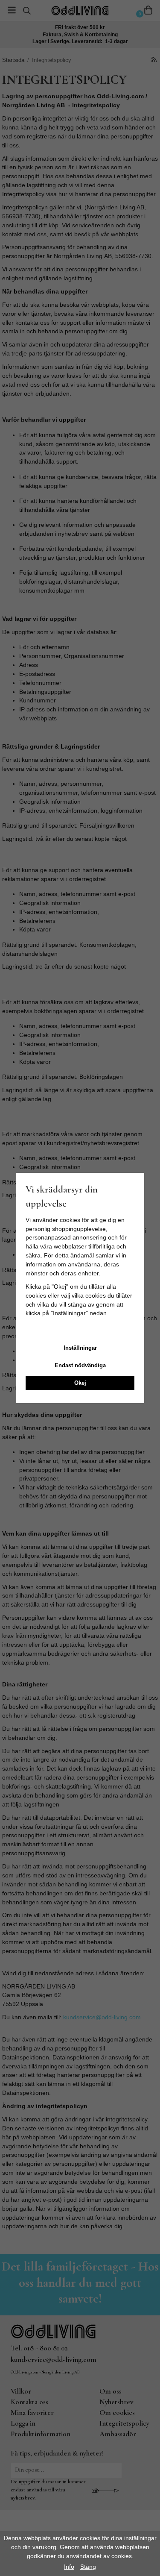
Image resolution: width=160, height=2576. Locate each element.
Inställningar (80, 1348)
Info (69, 2567)
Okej (80, 1383)
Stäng (88, 2567)
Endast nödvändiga (80, 1365)
